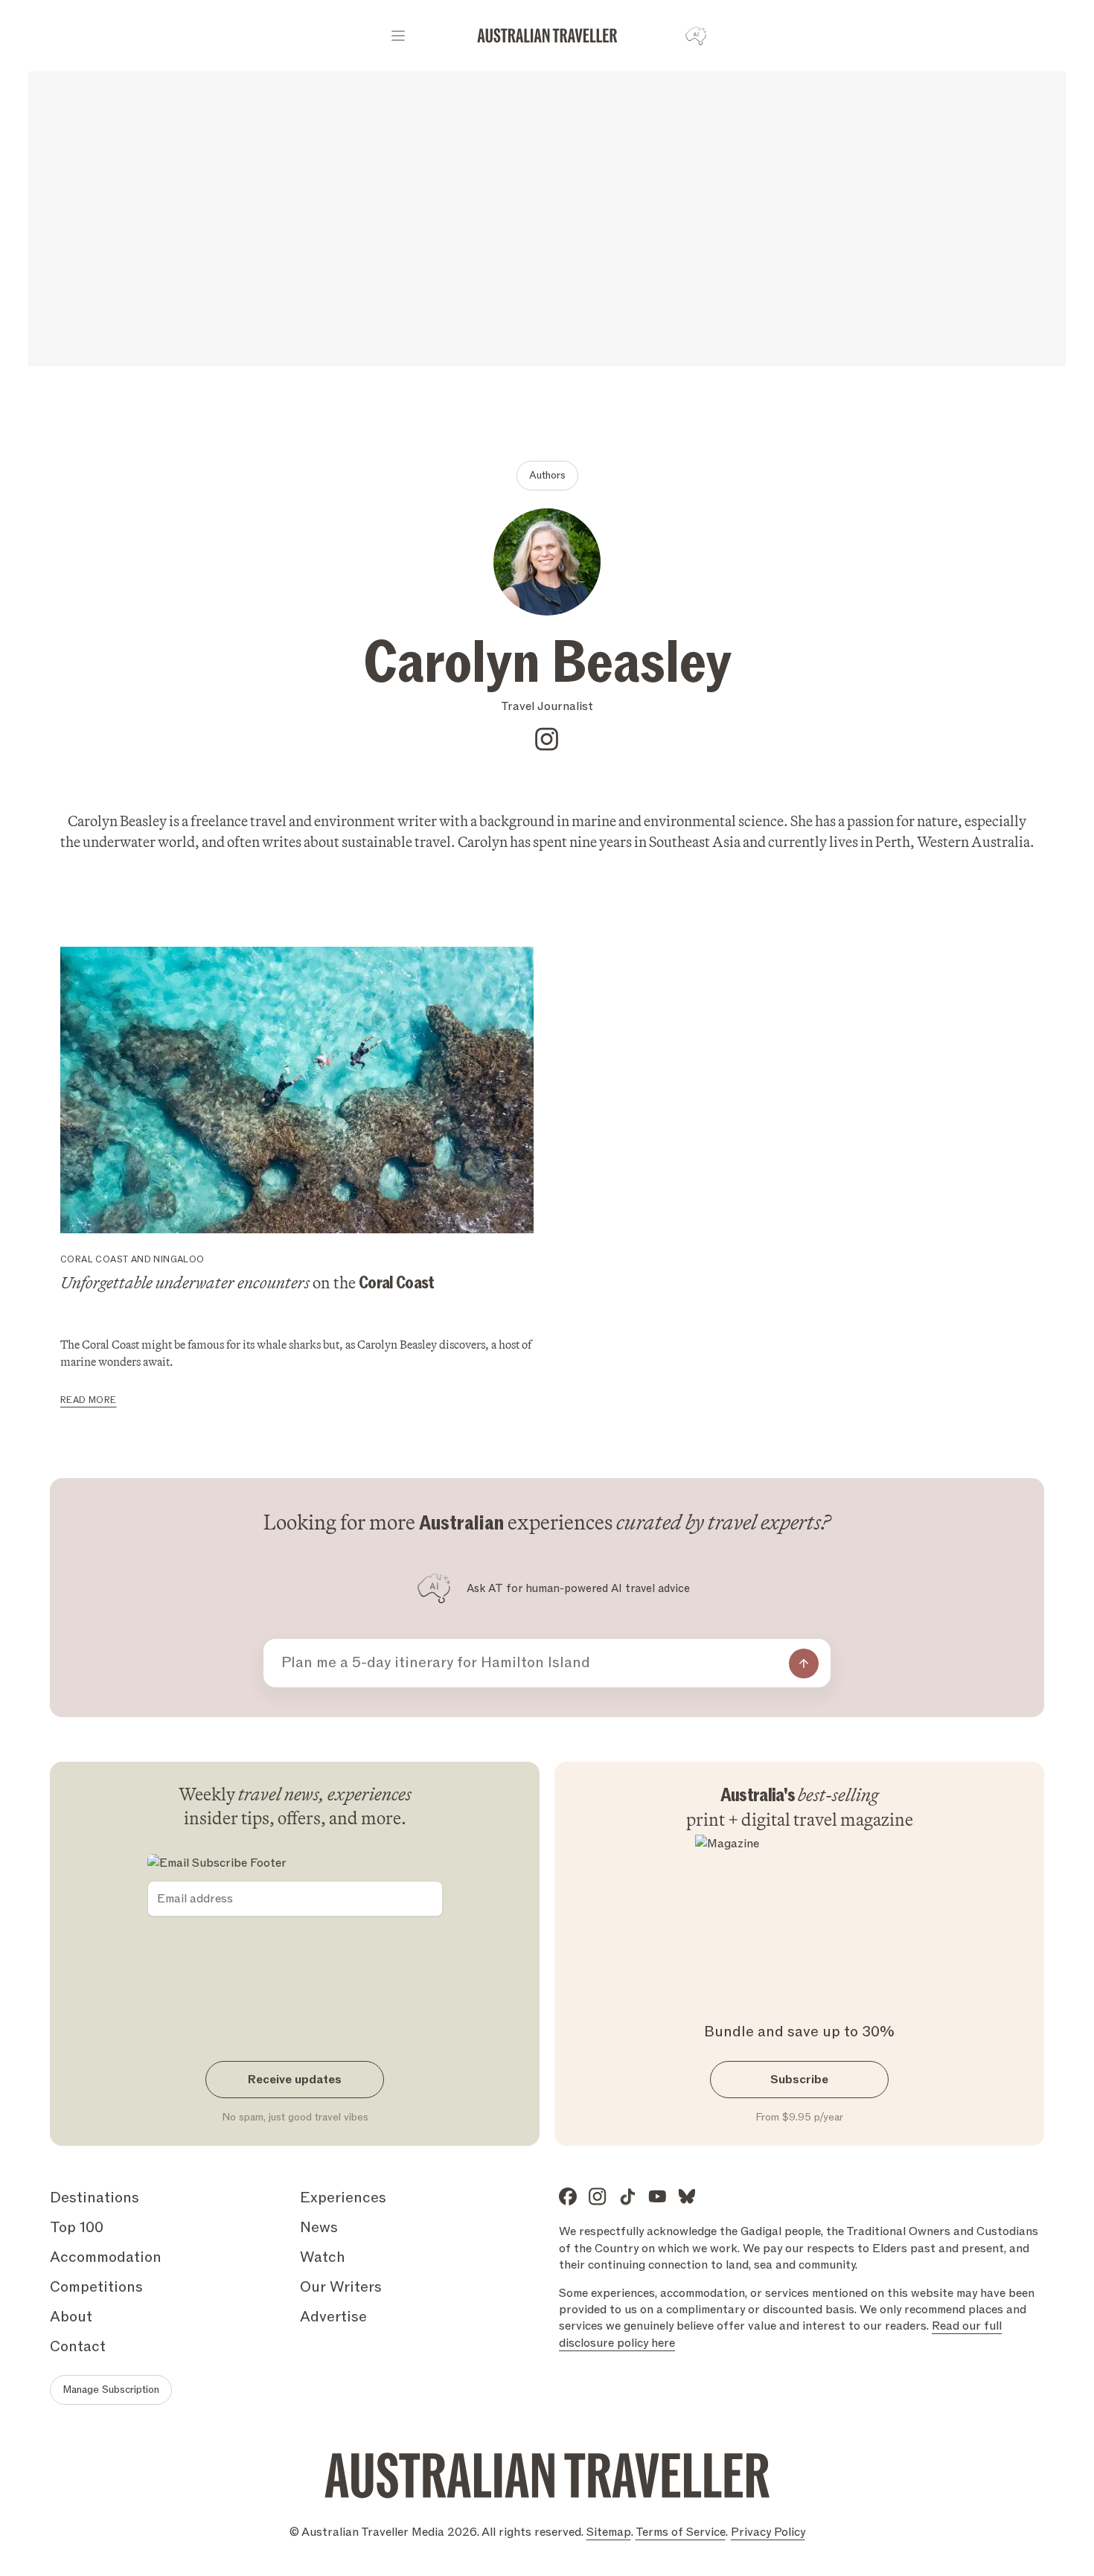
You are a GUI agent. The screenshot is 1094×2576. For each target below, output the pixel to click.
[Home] (547, 36)
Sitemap (609, 2532)
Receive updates (295, 2080)
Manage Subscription (111, 2390)
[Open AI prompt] (696, 36)
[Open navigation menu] (398, 36)
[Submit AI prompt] (804, 1663)
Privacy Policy (768, 2532)
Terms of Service (681, 2532)
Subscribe (799, 2080)
